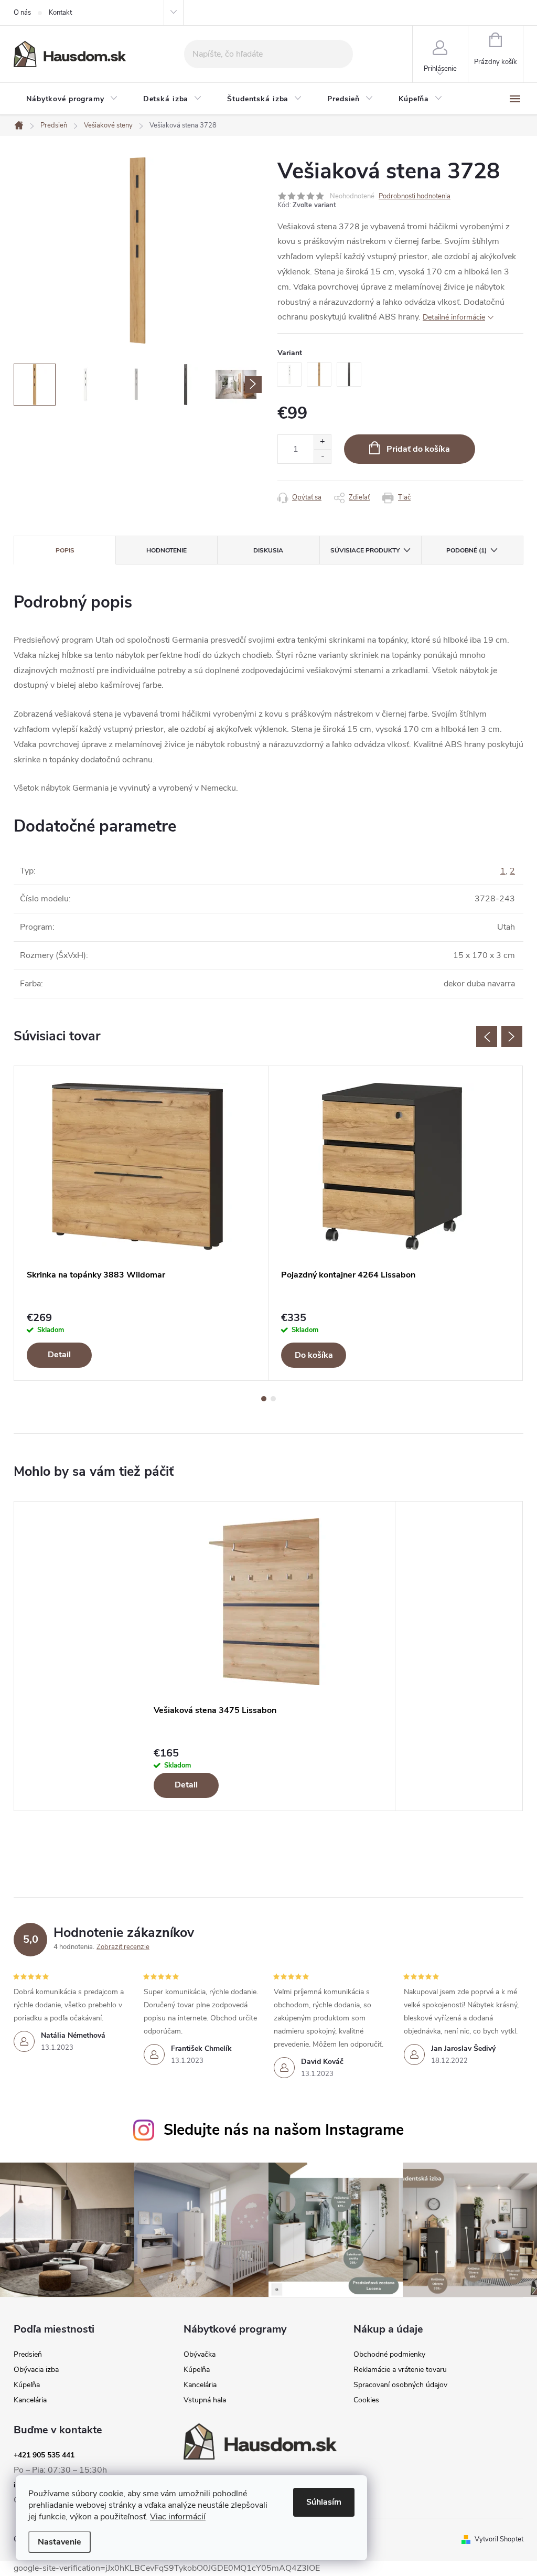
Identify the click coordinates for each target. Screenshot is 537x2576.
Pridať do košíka (418, 449)
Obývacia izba (36, 2370)
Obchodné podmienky (389, 2355)
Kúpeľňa (27, 2385)
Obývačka (200, 2355)
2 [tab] (273, 1399)
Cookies (366, 2400)
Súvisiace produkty (365, 550)
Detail (59, 1355)
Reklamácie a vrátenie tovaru (400, 2370)
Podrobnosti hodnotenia (415, 196)
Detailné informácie (454, 317)
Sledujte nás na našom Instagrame (284, 2130)
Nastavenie (60, 2542)
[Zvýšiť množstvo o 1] (322, 442)
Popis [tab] (65, 550)
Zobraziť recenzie (123, 1947)
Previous (487, 1037)
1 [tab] (264, 1399)
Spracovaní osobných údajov (400, 2385)
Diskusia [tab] (268, 550)
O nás (22, 13)
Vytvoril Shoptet (499, 2539)
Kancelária (30, 2400)
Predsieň (28, 2355)
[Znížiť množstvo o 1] (322, 456)
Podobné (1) (466, 550)
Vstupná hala (205, 2400)
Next (512, 1037)
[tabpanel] (141, 1223)
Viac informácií (178, 2517)
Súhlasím (324, 2502)
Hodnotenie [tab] (167, 550)
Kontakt (60, 13)
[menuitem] (72, 99)
